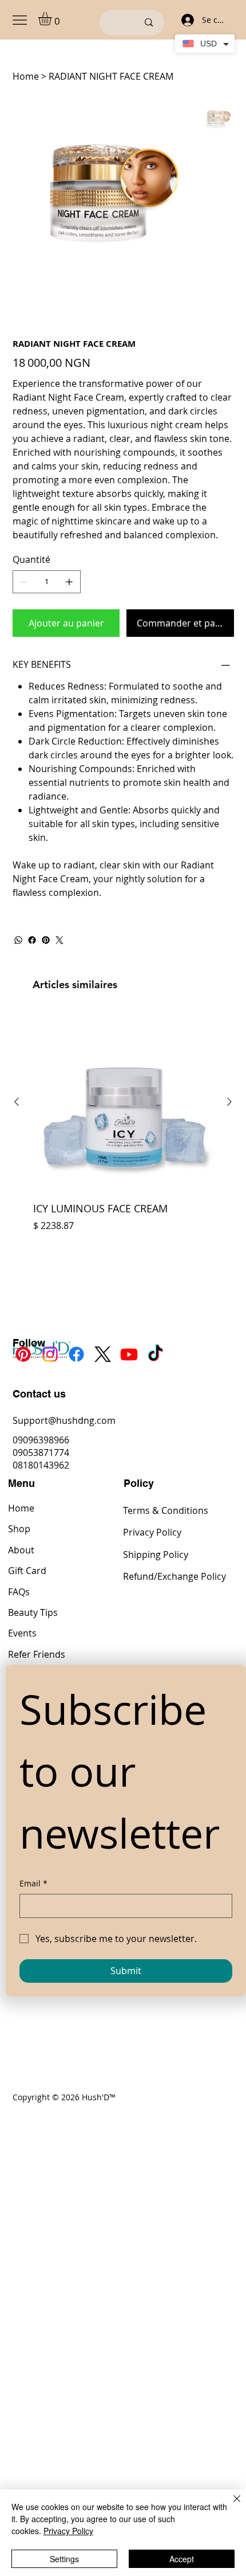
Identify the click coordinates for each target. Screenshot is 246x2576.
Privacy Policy (152, 1532)
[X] (103, 1354)
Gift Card (27, 1571)
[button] (53, 19)
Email (33, 1883)
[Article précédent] (17, 1102)
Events (22, 1633)
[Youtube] (129, 1354)
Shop (19, 1529)
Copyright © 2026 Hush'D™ (64, 2097)
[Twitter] (59, 940)
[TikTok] (155, 1354)
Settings (64, 2559)
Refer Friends (37, 1654)
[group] (123, 1137)
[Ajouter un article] (69, 582)
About (21, 1550)
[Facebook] (32, 940)
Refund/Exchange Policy (174, 1576)
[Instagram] (50, 1354)
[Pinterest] (46, 940)
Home (21, 1508)
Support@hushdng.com (64, 1420)
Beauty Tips (33, 1612)
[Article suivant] (229, 1102)
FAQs (19, 1592)
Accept (182, 2559)
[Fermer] (230, 2505)
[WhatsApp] (18, 940)
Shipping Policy (156, 1555)
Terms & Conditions (166, 1510)
